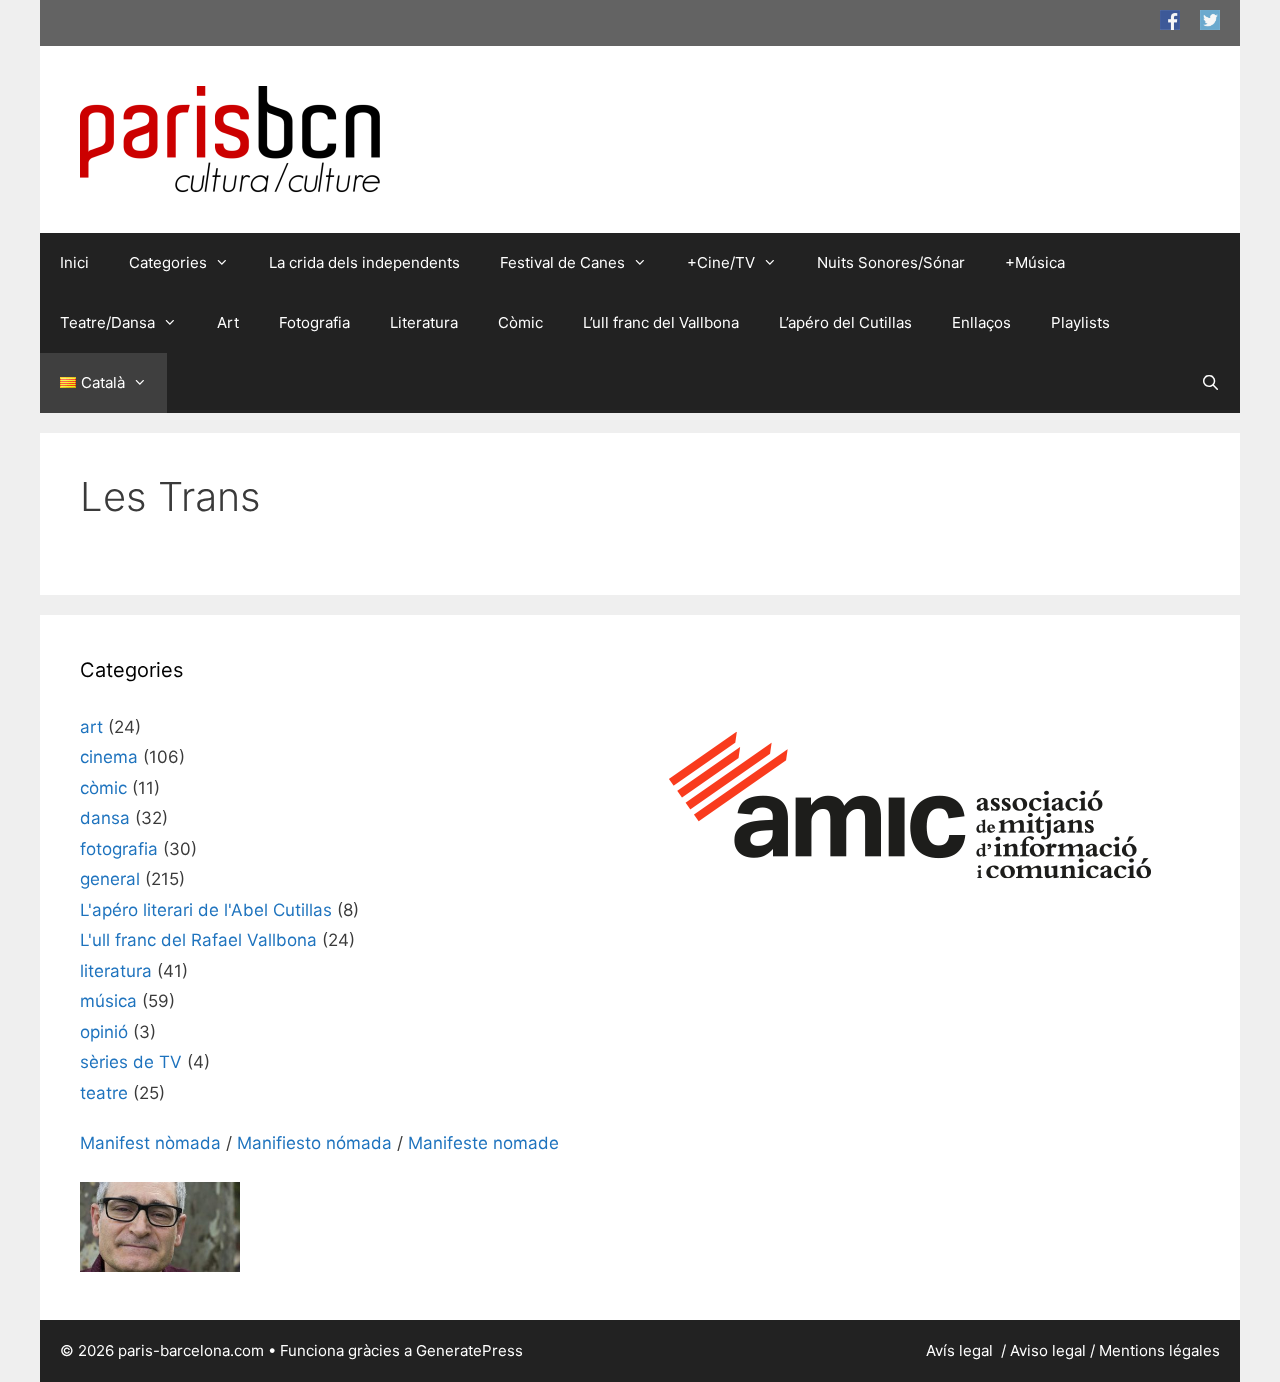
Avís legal (961, 1350)
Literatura (424, 322)
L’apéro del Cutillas (845, 322)
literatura (116, 971)
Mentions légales (1159, 1350)
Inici (74, 262)
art (91, 727)
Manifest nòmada (150, 1143)
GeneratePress (469, 1350)
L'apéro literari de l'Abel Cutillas (206, 910)
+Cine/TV (721, 262)
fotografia (119, 849)
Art (228, 322)
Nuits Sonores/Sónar (891, 262)
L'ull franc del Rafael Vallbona (198, 940)
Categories (168, 262)
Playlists (1080, 322)
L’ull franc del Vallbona (661, 322)
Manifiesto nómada (314, 1143)
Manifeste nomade (483, 1143)
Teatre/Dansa (107, 322)
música (108, 1001)
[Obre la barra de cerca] (1210, 383)
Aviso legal (1048, 1350)
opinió (104, 1032)
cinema (109, 757)
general (110, 879)
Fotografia (314, 322)
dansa (105, 818)
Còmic (520, 322)
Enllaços (981, 322)
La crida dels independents (364, 262)
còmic (103, 788)
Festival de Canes (562, 262)
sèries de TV (131, 1062)
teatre (104, 1093)
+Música (1035, 262)
